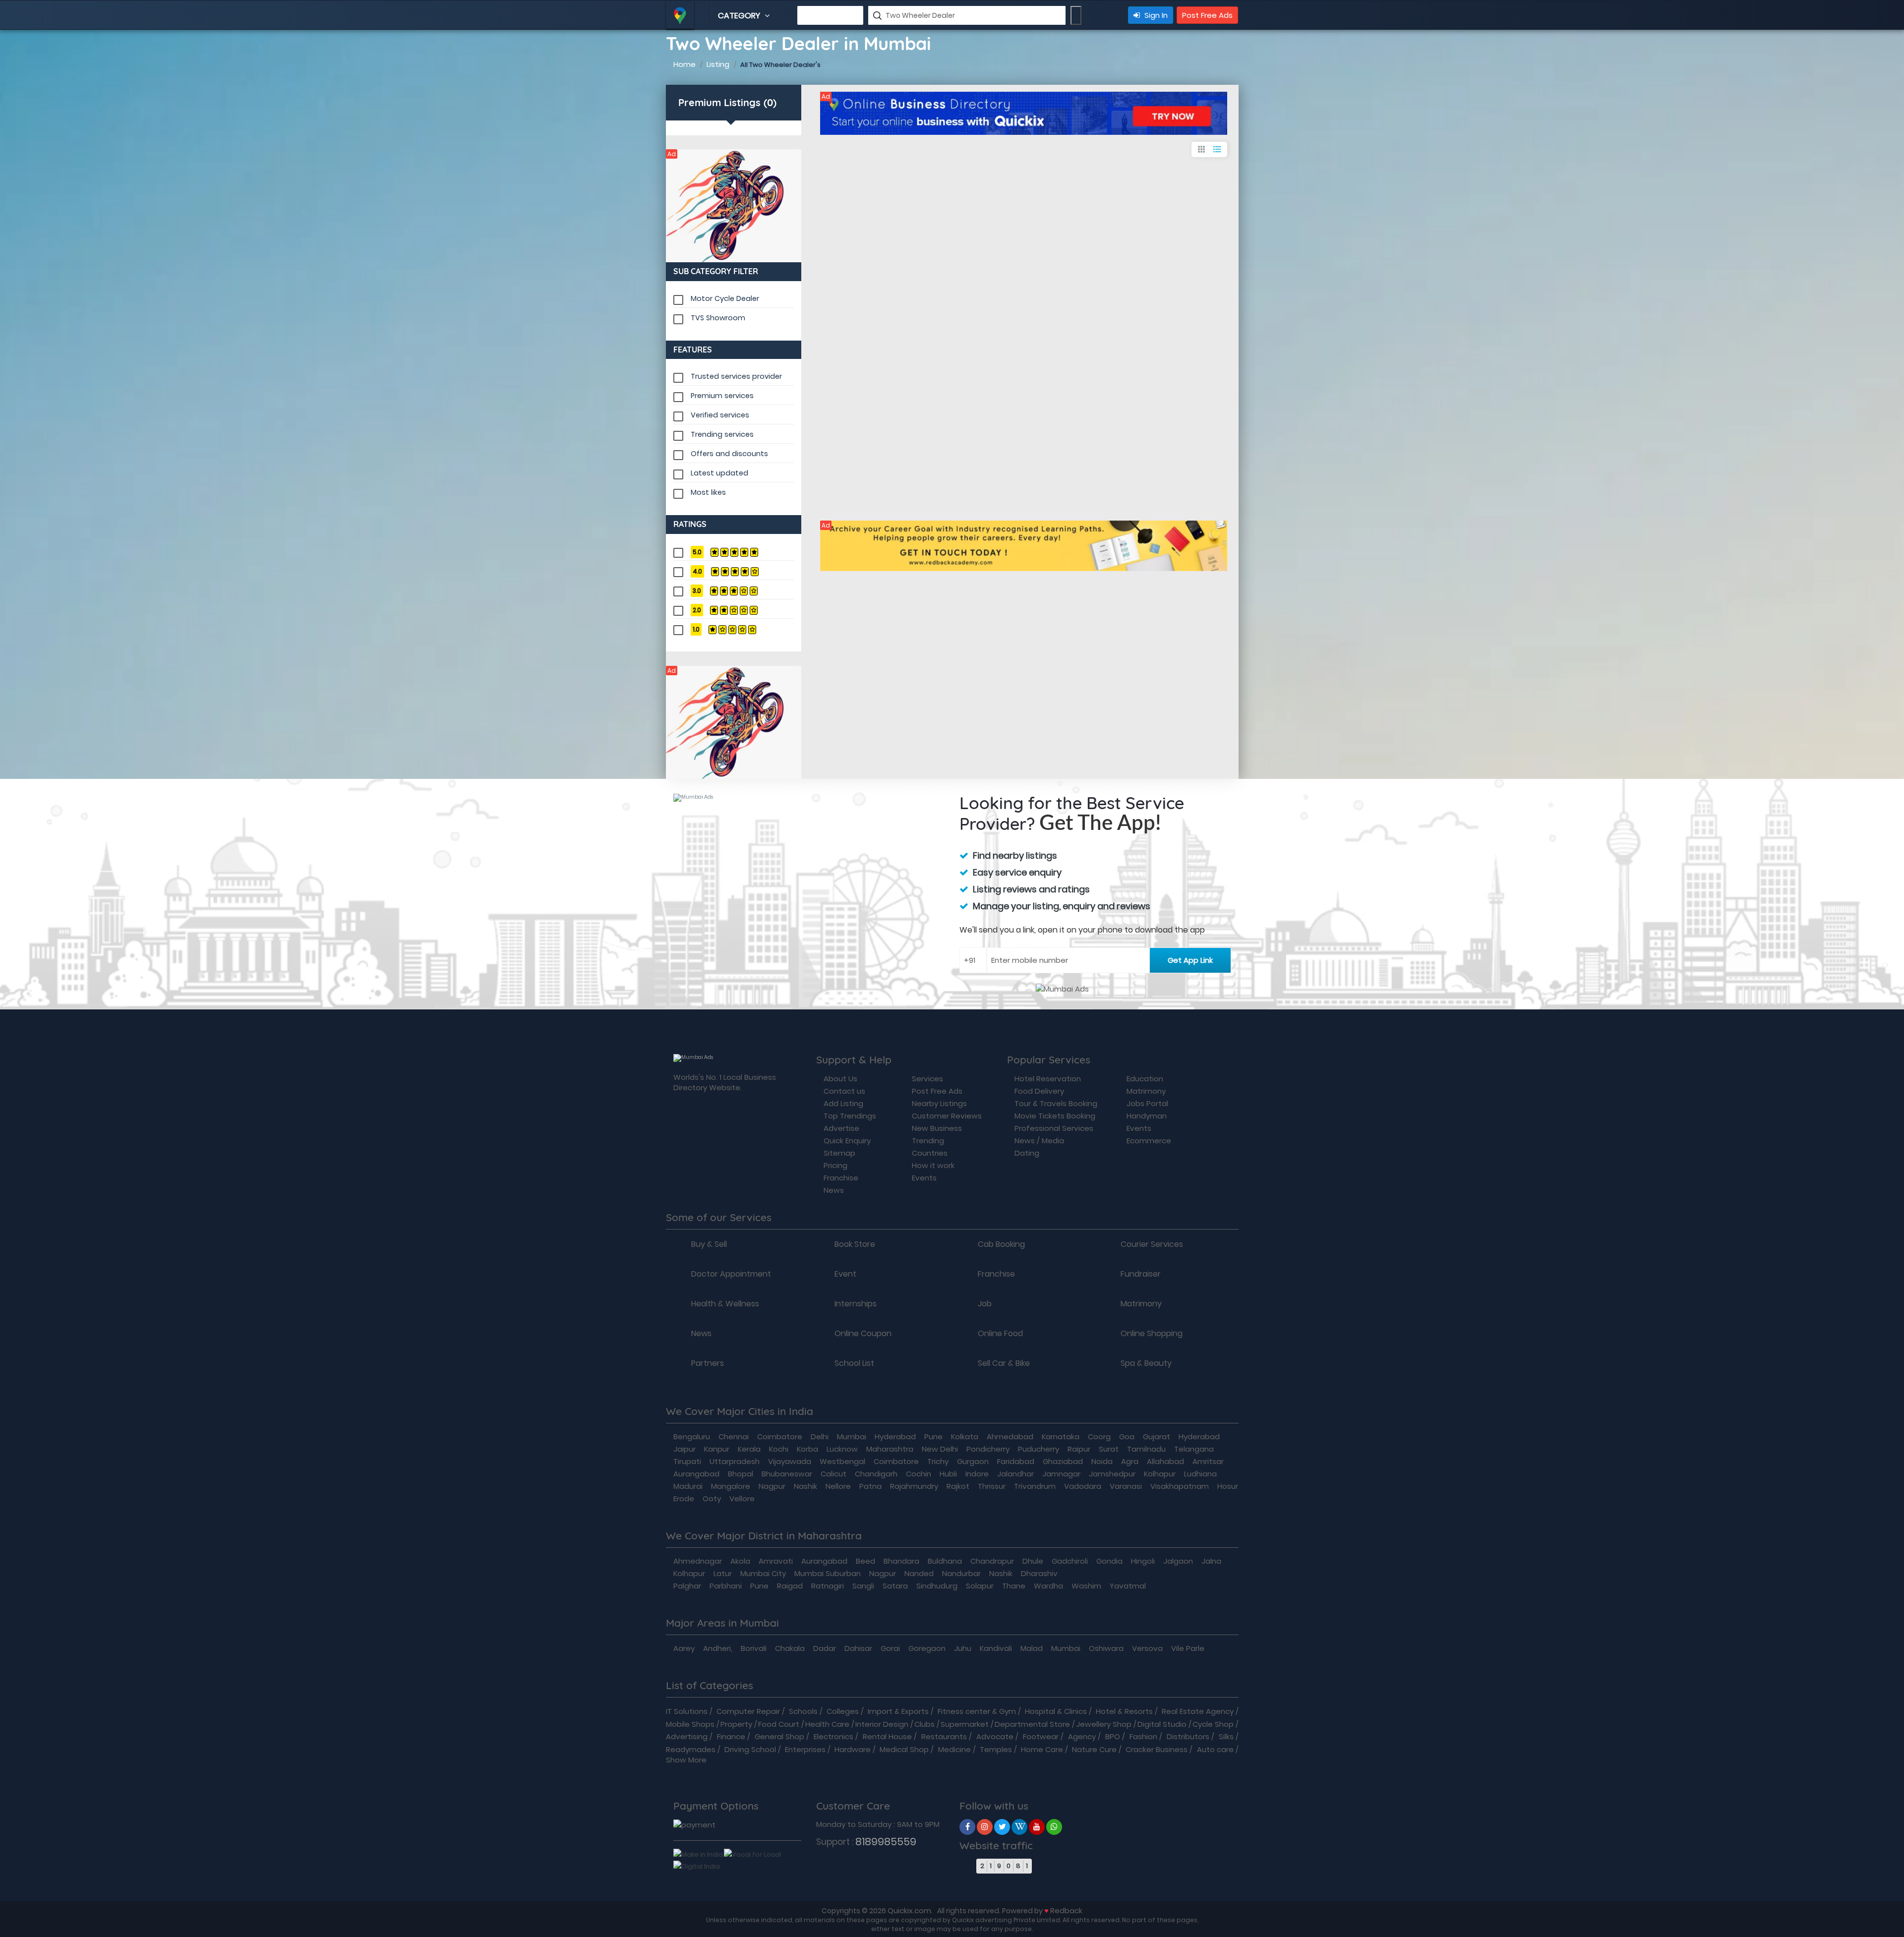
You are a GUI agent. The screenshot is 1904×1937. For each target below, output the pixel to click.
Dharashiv (1039, 1573)
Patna (870, 1486)
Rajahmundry (914, 1486)
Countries (930, 1153)
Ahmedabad (1010, 1437)
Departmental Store (1032, 1724)
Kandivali (996, 1648)
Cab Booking (1001, 1244)
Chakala (790, 1648)
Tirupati (687, 1461)
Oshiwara (1106, 1648)
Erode (684, 1498)
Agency (1082, 1736)
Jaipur (684, 1449)
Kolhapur (1160, 1474)
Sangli (863, 1586)
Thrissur (992, 1486)
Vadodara (1083, 1486)
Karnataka (1061, 1437)
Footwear (1041, 1736)
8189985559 (886, 1842)
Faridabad (1016, 1461)
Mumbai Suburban (828, 1573)
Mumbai (852, 1437)
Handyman (1147, 1116)
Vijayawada (790, 1461)
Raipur (1079, 1449)
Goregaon (927, 1648)
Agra (1130, 1461)
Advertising (687, 1736)
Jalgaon (1178, 1561)
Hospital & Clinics (1056, 1711)
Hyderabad (895, 1437)
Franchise (841, 1178)
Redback (1066, 1910)
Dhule (1033, 1561)
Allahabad (1165, 1461)
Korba (807, 1449)
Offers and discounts (729, 454)
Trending (928, 1141)
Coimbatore (780, 1437)
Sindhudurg (937, 1586)
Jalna (1211, 1561)
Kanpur (717, 1449)
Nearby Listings (939, 1103)
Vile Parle (1188, 1648)
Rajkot (958, 1486)
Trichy (938, 1461)
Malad (1032, 1648)
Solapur (980, 1586)
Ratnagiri (828, 1586)
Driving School (750, 1749)
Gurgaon (973, 1461)
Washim (1086, 1586)
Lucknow (842, 1449)
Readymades (691, 1749)
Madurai (688, 1486)
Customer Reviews (947, 1116)
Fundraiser (1141, 1274)
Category (740, 16)
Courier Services (1152, 1244)
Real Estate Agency (1198, 1711)
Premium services (722, 396)
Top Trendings (850, 1116)
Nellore (838, 1486)
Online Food (1000, 1334)
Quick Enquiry (847, 1141)
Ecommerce (1149, 1141)
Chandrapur (992, 1561)
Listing (718, 64)
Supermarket (965, 1724)
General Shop (779, 1736)
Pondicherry (988, 1449)
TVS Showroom (718, 318)
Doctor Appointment (731, 1274)
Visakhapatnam (1180, 1486)
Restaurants (944, 1736)
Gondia (1109, 1561)
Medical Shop (904, 1749)
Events (924, 1178)
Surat (1109, 1449)
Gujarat (1157, 1437)
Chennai (734, 1437)
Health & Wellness (725, 1304)
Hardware (853, 1749)
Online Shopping (1152, 1334)
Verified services (720, 415)
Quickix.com (909, 1910)
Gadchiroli (1070, 1561)
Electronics (833, 1736)
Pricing (835, 1165)
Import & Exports (898, 1711)
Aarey (684, 1648)
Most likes (708, 492)
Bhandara (901, 1561)
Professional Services (1054, 1128)
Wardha (1048, 1586)
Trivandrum (1035, 1486)
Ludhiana (1200, 1474)
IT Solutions (687, 1711)
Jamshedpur (1112, 1474)
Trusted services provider (736, 376)
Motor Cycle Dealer (725, 298)
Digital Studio (1162, 1724)
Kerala (749, 1449)
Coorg (1099, 1437)
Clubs (924, 1724)
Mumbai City (763, 1573)
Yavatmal (1128, 1586)
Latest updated (719, 473)
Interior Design (882, 1724)
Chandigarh (876, 1474)
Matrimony (1146, 1091)
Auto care (1215, 1749)
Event (845, 1274)
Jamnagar (1061, 1474)
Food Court (779, 1724)
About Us (840, 1079)
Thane (1014, 1586)
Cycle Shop (1213, 1724)
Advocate (995, 1736)
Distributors (1188, 1736)
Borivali (754, 1648)
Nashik (805, 1486)
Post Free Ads (1207, 15)
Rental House (887, 1736)
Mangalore (731, 1486)
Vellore (742, 1498)
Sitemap (839, 1153)
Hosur (1228, 1486)
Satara (895, 1586)
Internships (856, 1304)
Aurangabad (696, 1474)
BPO (1113, 1736)
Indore (977, 1474)
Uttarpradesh (735, 1461)
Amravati (776, 1561)
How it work (933, 1165)
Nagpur (772, 1486)
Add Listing (843, 1103)
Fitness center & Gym (977, 1711)
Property (736, 1724)
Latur (723, 1573)
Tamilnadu (1146, 1449)
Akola (740, 1561)
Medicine (954, 1749)
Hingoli (1143, 1561)
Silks (1226, 1736)
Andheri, (718, 1648)
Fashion (1143, 1736)
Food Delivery (1039, 1091)
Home (684, 64)
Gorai (890, 1648)
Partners (708, 1363)
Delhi (820, 1437)
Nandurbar (961, 1573)
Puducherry (1039, 1449)
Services (927, 1079)
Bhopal (741, 1474)
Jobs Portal (1147, 1103)
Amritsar (1208, 1461)
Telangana (1194, 1449)
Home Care (1042, 1749)
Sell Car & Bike (1004, 1363)
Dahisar (858, 1648)
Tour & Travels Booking (1056, 1103)
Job (985, 1304)
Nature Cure (1094, 1749)
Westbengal (842, 1461)
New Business (937, 1128)
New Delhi (940, 1449)
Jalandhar (1015, 1474)
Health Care (827, 1724)
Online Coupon (863, 1334)
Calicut (833, 1474)
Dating (1027, 1153)
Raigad (790, 1586)
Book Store (855, 1244)
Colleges (843, 1711)
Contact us (844, 1091)
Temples (996, 1749)
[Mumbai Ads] (734, 206)
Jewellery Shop (1104, 1724)
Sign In (1155, 15)
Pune (933, 1437)
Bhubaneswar (787, 1474)
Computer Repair (748, 1711)
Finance (731, 1736)
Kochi (779, 1449)
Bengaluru (692, 1437)
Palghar (687, 1586)
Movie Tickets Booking (1055, 1116)
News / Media (1039, 1141)
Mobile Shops (690, 1724)
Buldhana (945, 1561)
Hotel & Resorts (1124, 1711)
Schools (803, 1711)
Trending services (722, 434)
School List (854, 1363)
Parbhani (726, 1586)
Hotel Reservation (1048, 1079)
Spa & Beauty (1146, 1363)
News (834, 1190)
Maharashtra (890, 1449)
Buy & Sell (709, 1244)
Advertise (841, 1128)
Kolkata (965, 1437)
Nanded (919, 1573)
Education (1145, 1079)
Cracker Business (1157, 1749)
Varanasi (1126, 1486)
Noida (1102, 1461)
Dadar (825, 1648)
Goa (1127, 1437)
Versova (1147, 1648)
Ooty (712, 1498)
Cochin (919, 1474)
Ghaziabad (1063, 1461)
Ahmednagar (698, 1561)
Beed (865, 1561)
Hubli (948, 1474)
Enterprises (805, 1749)
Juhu (963, 1648)
